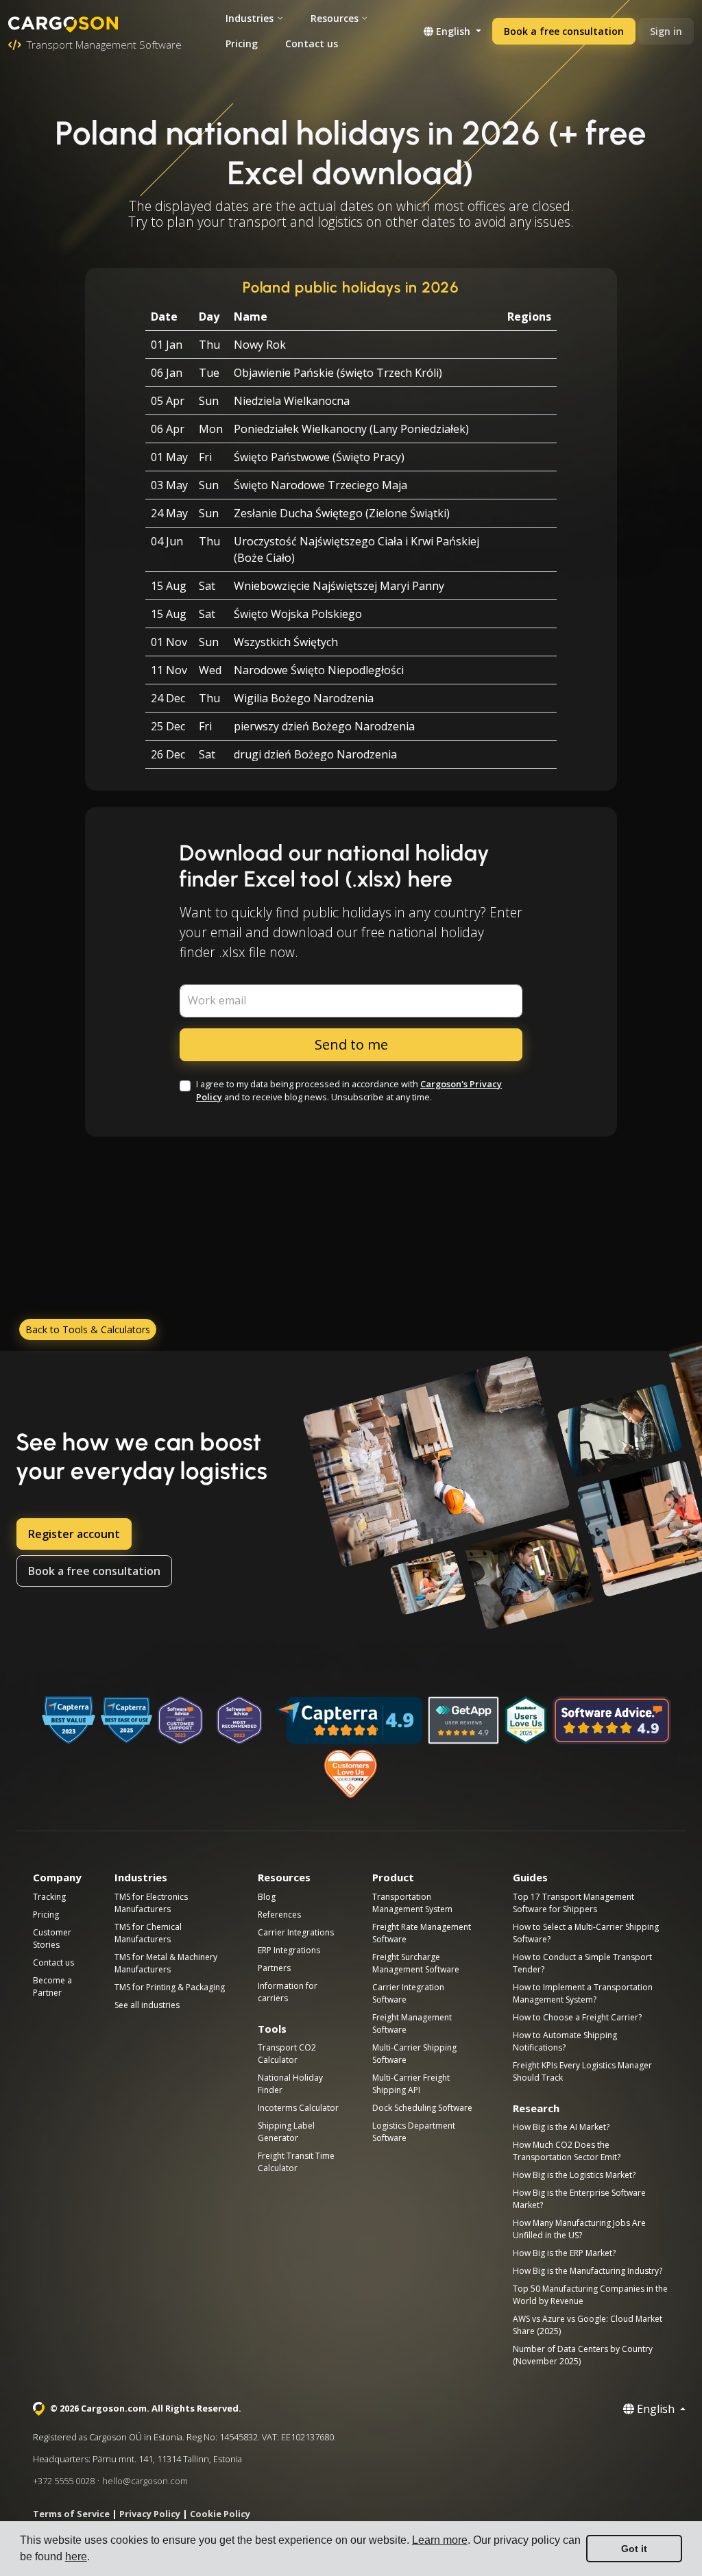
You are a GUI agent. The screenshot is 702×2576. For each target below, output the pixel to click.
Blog (267, 1897)
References (279, 1915)
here (76, 2556)
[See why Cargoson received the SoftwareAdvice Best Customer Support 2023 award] (180, 1720)
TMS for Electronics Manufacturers (151, 1903)
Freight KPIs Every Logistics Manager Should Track (582, 2071)
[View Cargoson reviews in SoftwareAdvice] (612, 1720)
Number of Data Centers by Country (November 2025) (583, 2355)
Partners (274, 1968)
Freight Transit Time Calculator (296, 2162)
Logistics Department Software (414, 2132)
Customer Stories (52, 1939)
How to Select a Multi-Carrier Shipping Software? (586, 1933)
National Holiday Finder (290, 2084)
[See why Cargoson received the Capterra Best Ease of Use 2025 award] (126, 1720)
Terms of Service (71, 2514)
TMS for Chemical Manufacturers (148, 1933)
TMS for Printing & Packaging (170, 1987)
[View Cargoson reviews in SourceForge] (351, 1774)
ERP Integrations (289, 1950)
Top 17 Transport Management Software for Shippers (573, 1903)
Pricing (242, 44)
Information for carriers (288, 1992)
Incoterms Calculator (298, 2108)
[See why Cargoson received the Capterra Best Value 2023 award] (69, 1720)
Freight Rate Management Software (422, 1933)
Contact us (312, 44)
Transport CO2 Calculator (287, 2054)
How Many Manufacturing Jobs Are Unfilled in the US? (579, 2229)
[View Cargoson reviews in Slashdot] (526, 1720)
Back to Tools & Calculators (88, 1329)
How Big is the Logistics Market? (574, 2175)
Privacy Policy (150, 2514)
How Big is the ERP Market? (564, 2253)
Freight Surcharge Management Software (416, 1963)
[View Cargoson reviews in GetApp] (463, 1720)
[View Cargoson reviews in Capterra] (349, 1720)
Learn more (440, 2540)
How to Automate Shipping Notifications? (565, 2041)
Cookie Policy (220, 2514)
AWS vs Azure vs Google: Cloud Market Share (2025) (588, 2325)
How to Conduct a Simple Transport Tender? (582, 1963)
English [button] (453, 31)
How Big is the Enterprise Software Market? (579, 2199)
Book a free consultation (564, 31)
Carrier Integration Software (408, 1993)
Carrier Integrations (296, 1932)
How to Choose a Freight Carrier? (577, 2017)
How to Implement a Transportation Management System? (583, 1993)
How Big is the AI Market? (561, 2127)
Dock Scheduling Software (422, 2108)
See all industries (147, 2005)
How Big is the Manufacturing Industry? (588, 2271)
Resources (335, 18)
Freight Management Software (412, 2023)
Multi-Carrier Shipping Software (414, 2054)
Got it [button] (634, 2549)
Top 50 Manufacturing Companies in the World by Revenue (590, 2295)
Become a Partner (52, 1986)
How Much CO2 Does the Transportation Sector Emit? (567, 2151)
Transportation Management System (412, 1903)
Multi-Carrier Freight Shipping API (411, 2084)
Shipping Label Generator (286, 2132)
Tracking (49, 1897)
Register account (74, 1534)
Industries (250, 18)
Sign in (666, 31)
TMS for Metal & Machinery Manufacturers (166, 1963)
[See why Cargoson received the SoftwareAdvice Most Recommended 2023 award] (239, 1720)
